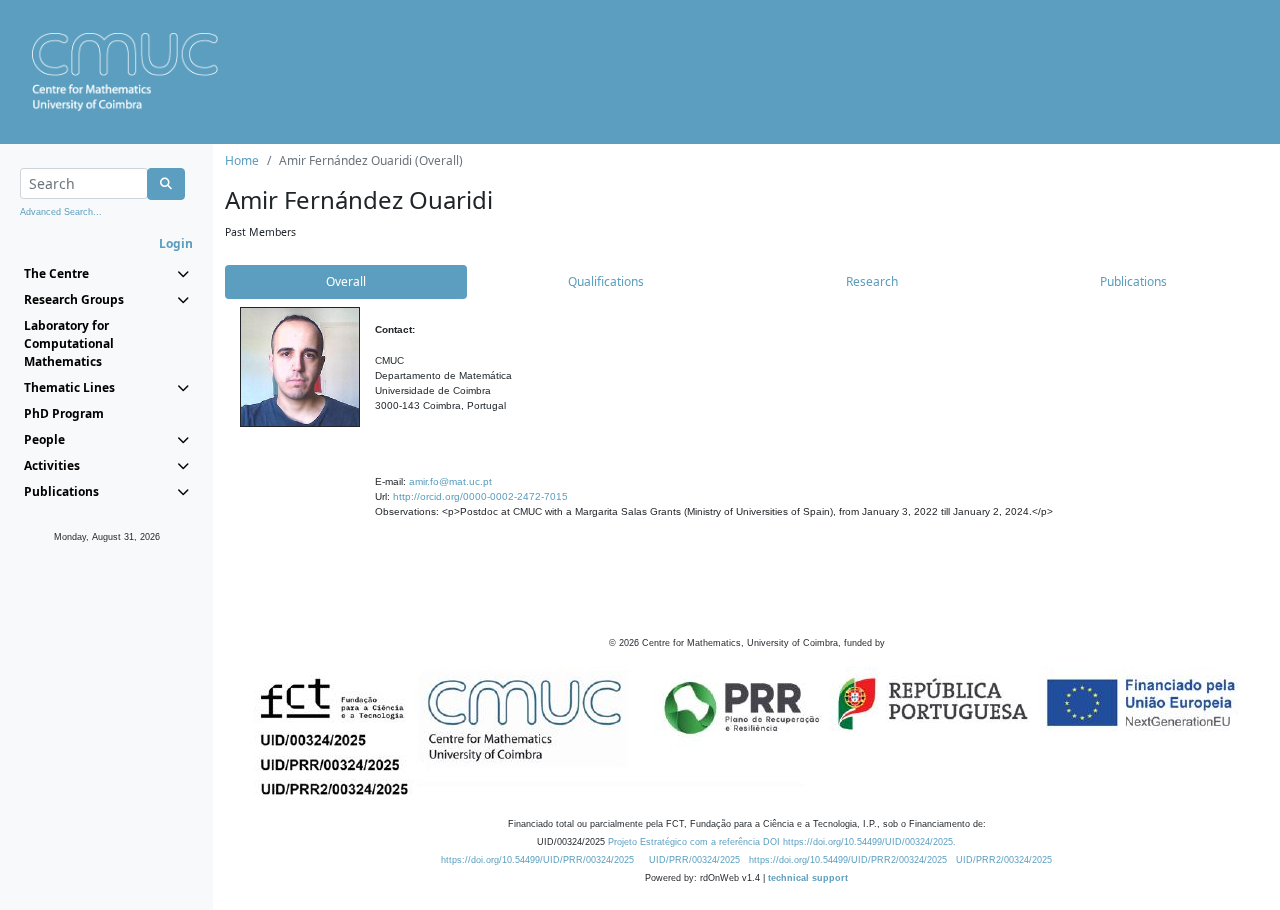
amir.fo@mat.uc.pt (450, 481)
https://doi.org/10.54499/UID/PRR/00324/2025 (537, 860)
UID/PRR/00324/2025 (694, 860)
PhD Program (64, 413)
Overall (346, 281)
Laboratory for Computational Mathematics (69, 343)
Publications (1133, 281)
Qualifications (606, 281)
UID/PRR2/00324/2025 (1004, 860)
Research (872, 281)
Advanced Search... (61, 212)
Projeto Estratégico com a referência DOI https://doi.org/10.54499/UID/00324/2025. (782, 842)
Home (242, 160)
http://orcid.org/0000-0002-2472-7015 (480, 496)
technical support (808, 878)
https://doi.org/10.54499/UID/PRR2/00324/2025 (848, 860)
